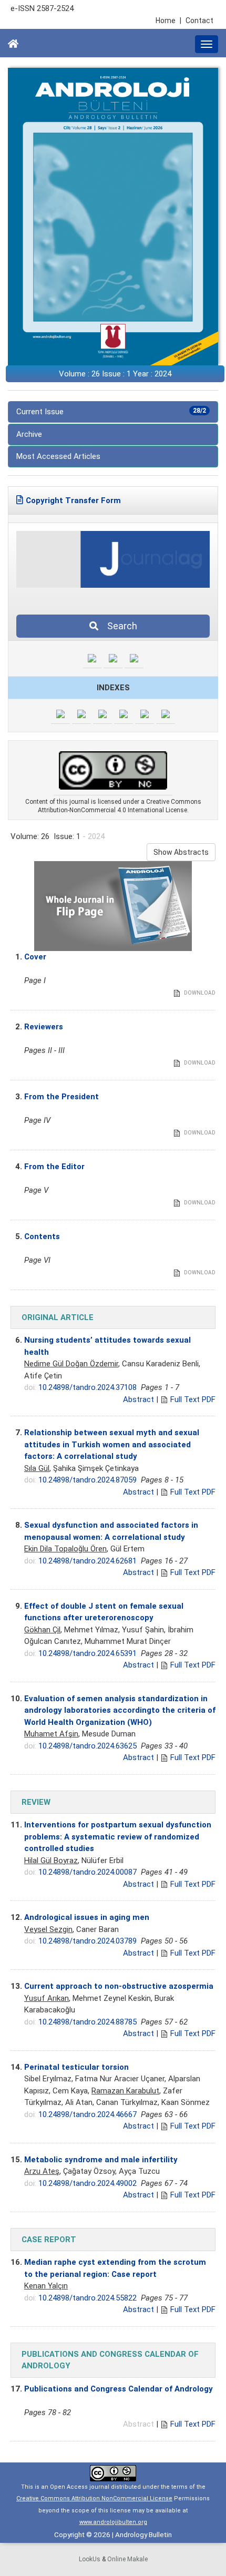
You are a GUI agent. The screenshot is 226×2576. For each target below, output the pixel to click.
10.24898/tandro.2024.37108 (88, 1387)
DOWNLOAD (199, 993)
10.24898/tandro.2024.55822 (88, 2298)
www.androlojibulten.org (113, 2522)
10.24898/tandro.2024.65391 (88, 1653)
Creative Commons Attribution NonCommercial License (94, 2498)
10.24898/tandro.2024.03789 (88, 1941)
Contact (199, 21)
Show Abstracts (181, 852)
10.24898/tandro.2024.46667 (88, 2114)
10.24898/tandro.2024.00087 (88, 1872)
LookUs (90, 2559)
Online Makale (127, 2559)
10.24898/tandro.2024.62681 (88, 1561)
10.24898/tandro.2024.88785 (88, 2022)
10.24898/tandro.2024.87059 (88, 1480)
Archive (29, 434)
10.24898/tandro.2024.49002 (88, 2183)
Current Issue (111, 412)
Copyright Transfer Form (73, 500)
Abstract (138, 1399)
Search (119, 626)
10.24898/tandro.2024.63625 (88, 1746)
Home (168, 21)
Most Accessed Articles (58, 456)
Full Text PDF (193, 1399)
